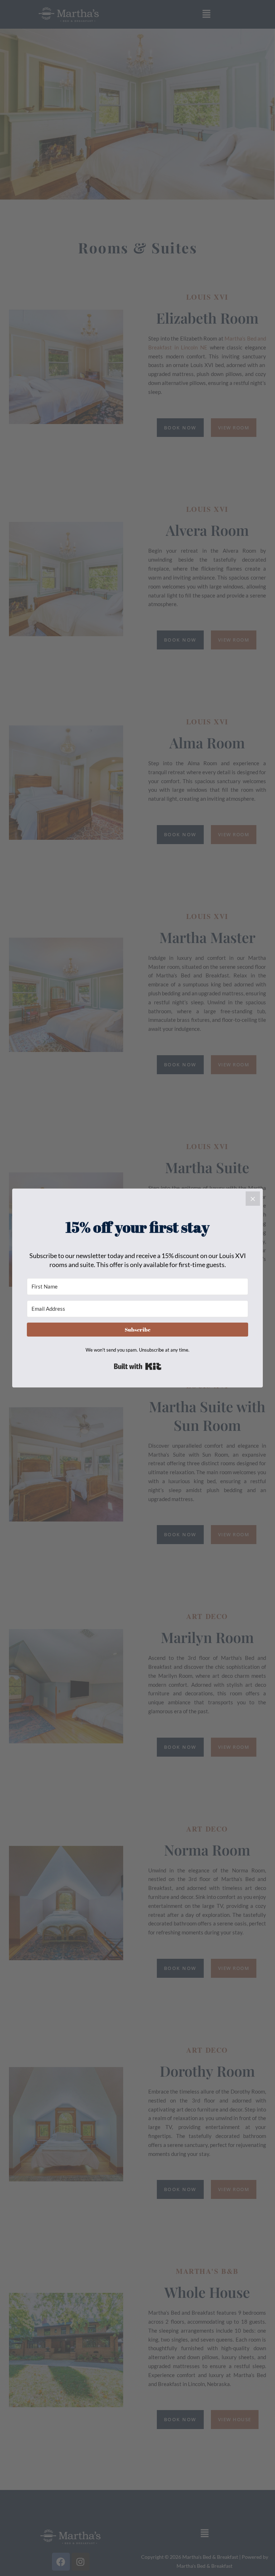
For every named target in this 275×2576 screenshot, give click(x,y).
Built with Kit (138, 1366)
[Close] (253, 1199)
